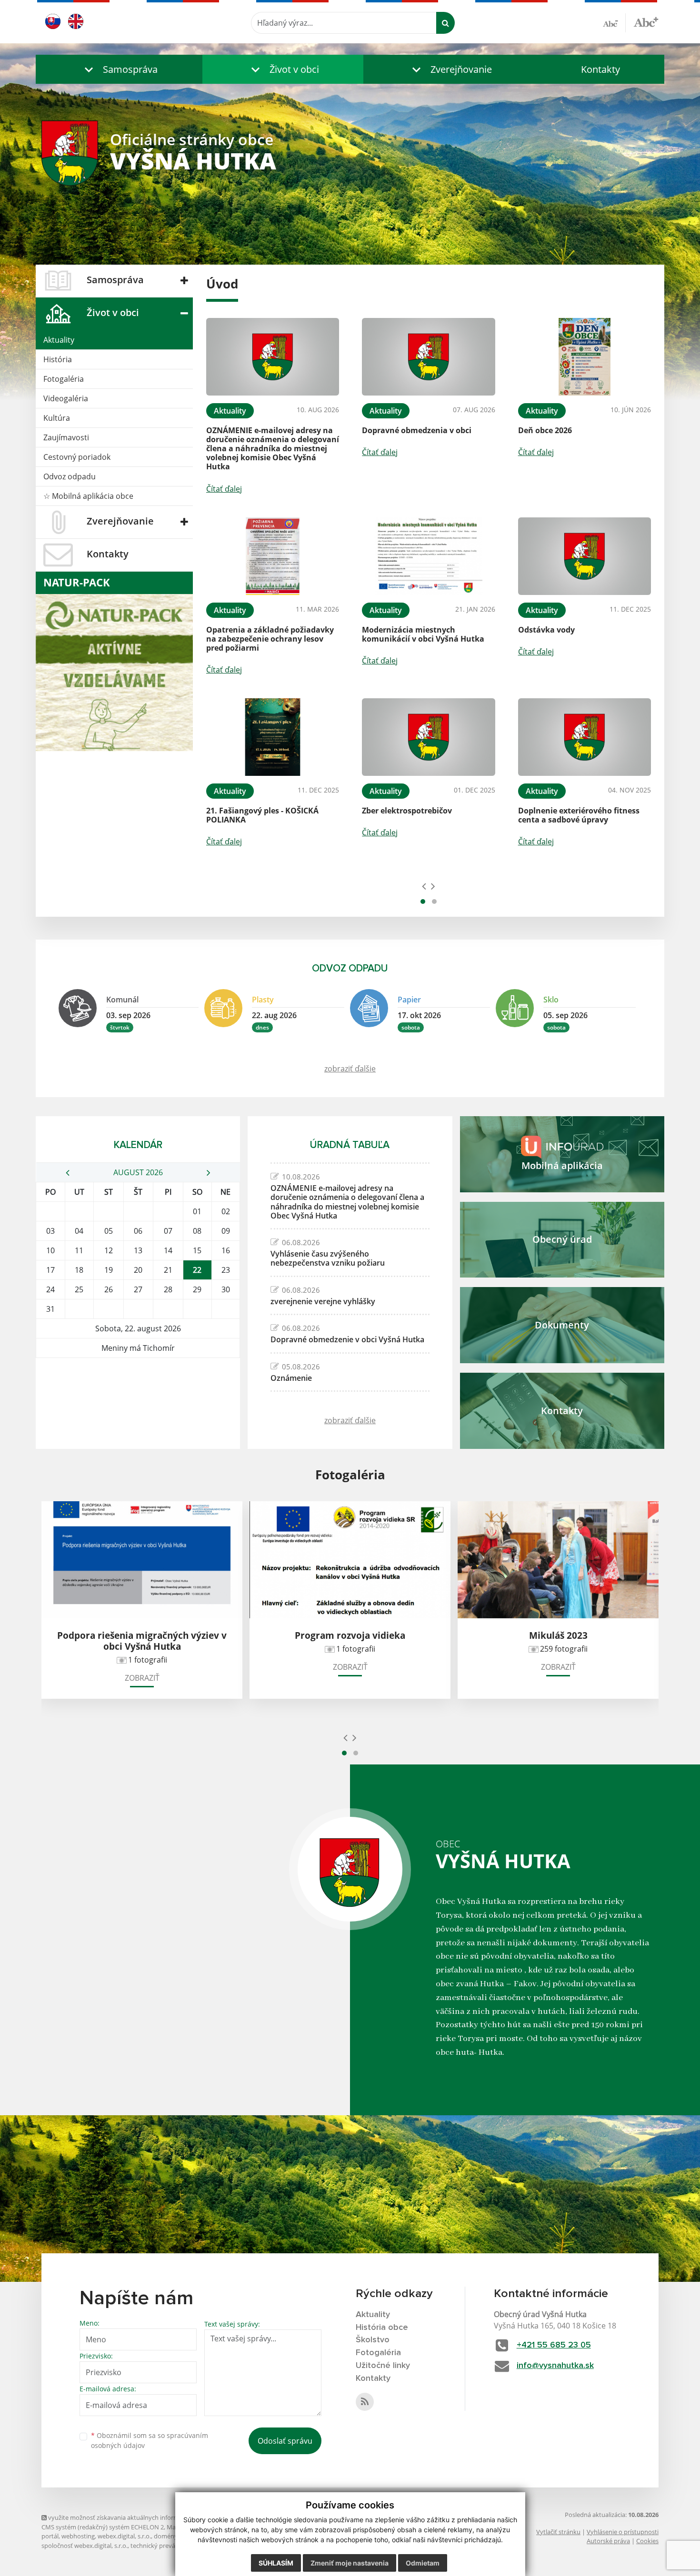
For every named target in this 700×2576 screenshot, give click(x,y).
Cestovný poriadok (77, 457)
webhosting (78, 2536)
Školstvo (373, 2340)
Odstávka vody (546, 630)
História (58, 359)
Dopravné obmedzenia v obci (417, 430)
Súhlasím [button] (276, 2563)
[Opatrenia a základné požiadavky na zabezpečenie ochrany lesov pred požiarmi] (273, 556)
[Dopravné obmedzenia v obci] (428, 357)
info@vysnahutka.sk (555, 2366)
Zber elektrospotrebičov (407, 811)
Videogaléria (66, 398)
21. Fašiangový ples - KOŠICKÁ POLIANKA (262, 815)
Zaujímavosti (66, 437)
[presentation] (424, 886)
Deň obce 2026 (545, 430)
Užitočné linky (383, 2366)
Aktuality (59, 340)
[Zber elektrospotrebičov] (428, 737)
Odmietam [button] (423, 2563)
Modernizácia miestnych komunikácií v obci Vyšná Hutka (423, 634)
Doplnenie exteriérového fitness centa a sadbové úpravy (579, 815)
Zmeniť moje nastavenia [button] (350, 2563)
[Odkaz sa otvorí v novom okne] (365, 2402)
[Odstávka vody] (585, 556)
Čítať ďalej (224, 489)
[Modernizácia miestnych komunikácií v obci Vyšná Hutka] (428, 556)
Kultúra (57, 418)
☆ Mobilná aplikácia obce (88, 496)
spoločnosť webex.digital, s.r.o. (85, 2546)
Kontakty (600, 69)
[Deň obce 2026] (585, 357)
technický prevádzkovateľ (167, 2546)
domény (165, 2536)
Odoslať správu (285, 2441)
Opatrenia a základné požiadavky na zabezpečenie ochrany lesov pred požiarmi (270, 639)
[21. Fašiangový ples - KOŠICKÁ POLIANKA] (273, 737)
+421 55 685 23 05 (554, 2345)
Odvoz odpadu (70, 476)
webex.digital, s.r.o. (124, 2536)
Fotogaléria (64, 379)
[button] (119, 69)
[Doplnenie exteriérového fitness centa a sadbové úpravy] (585, 737)
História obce (382, 2328)
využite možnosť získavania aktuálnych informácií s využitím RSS (138, 2517)
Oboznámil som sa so (150, 2440)
